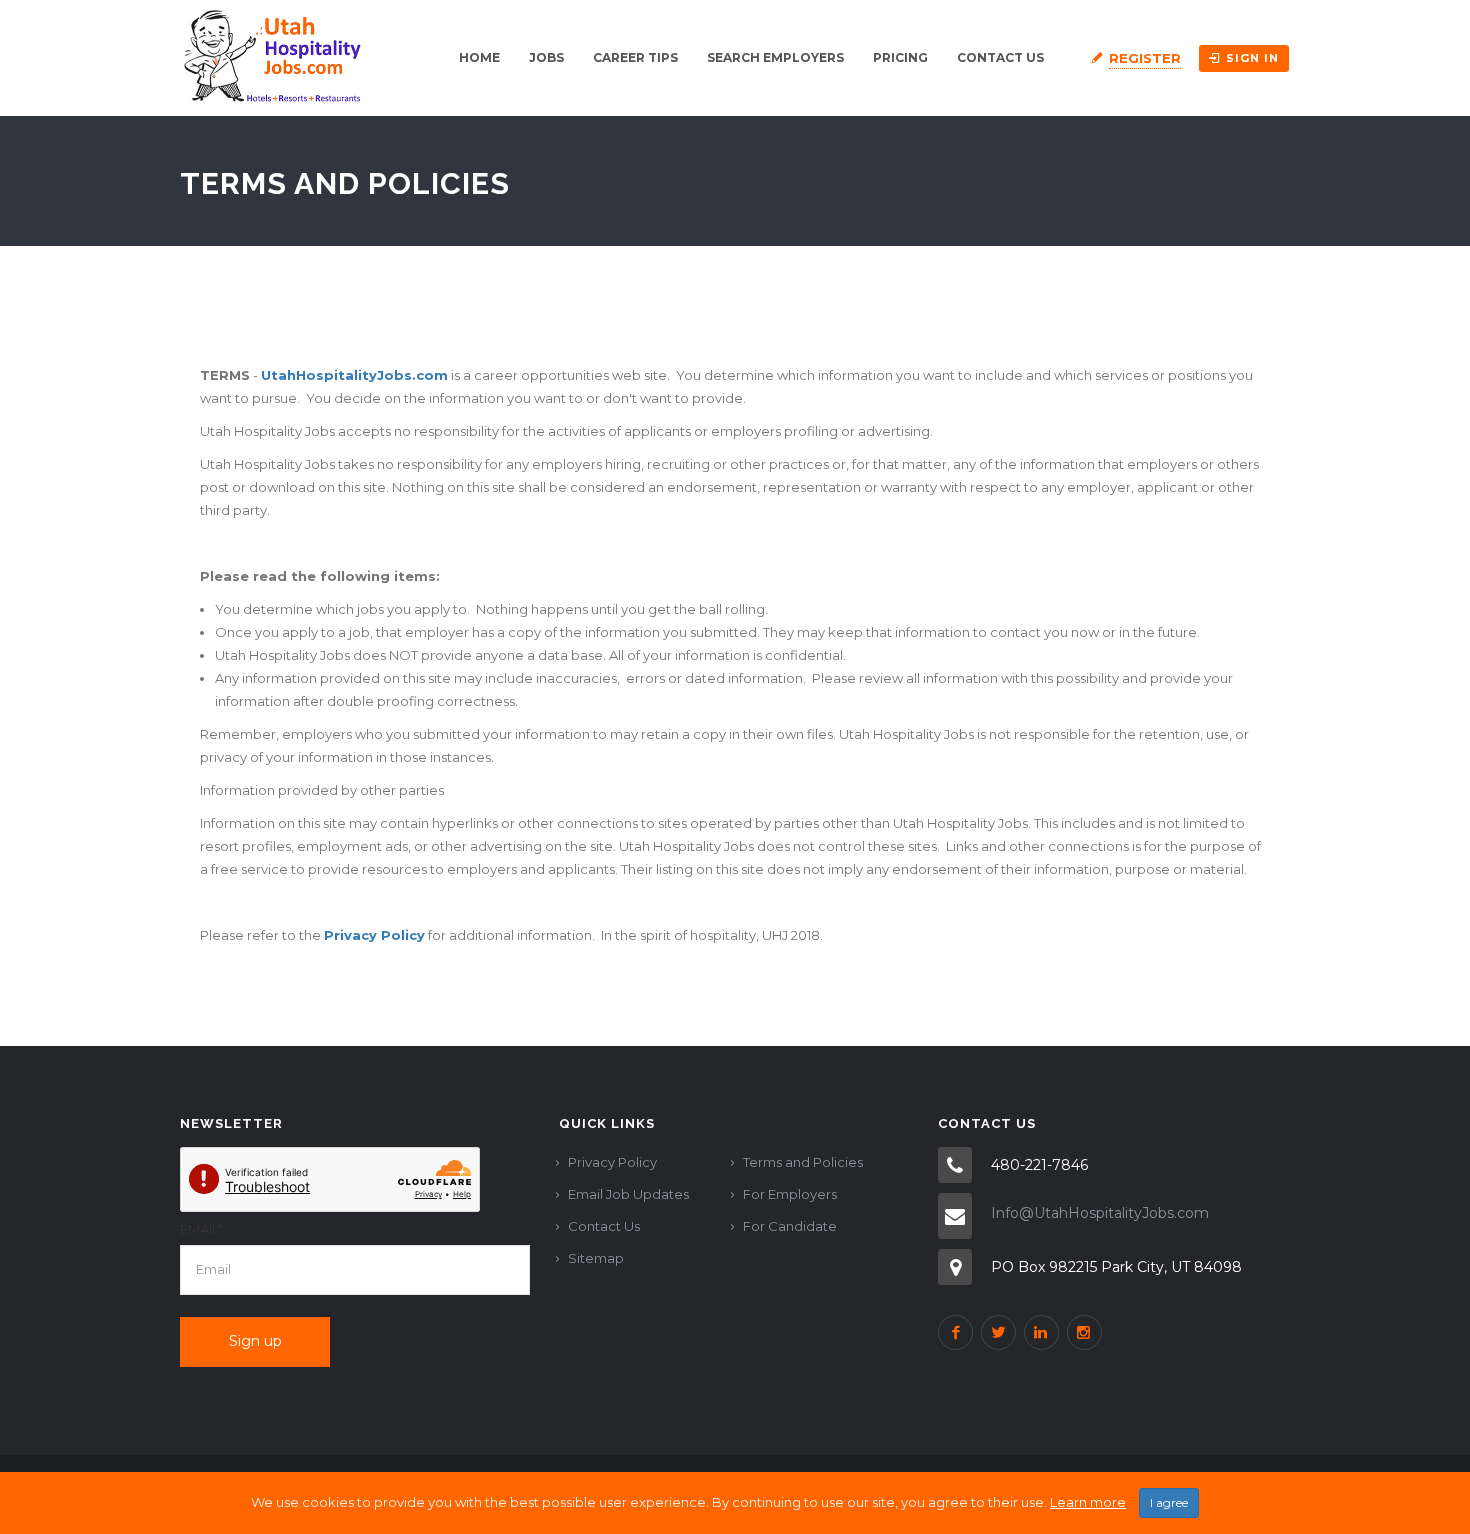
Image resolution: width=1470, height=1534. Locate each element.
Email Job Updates (628, 1194)
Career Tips (635, 57)
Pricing (900, 57)
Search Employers (775, 57)
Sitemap (596, 1258)
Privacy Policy (612, 1162)
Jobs (546, 57)
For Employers (790, 1194)
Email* (201, 1229)
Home (479, 57)
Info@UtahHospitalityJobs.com (1100, 1213)
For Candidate (790, 1226)
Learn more (1088, 1502)
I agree (1169, 1502)
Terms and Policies (803, 1162)
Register (1145, 58)
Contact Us (1000, 57)
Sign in (1252, 58)
